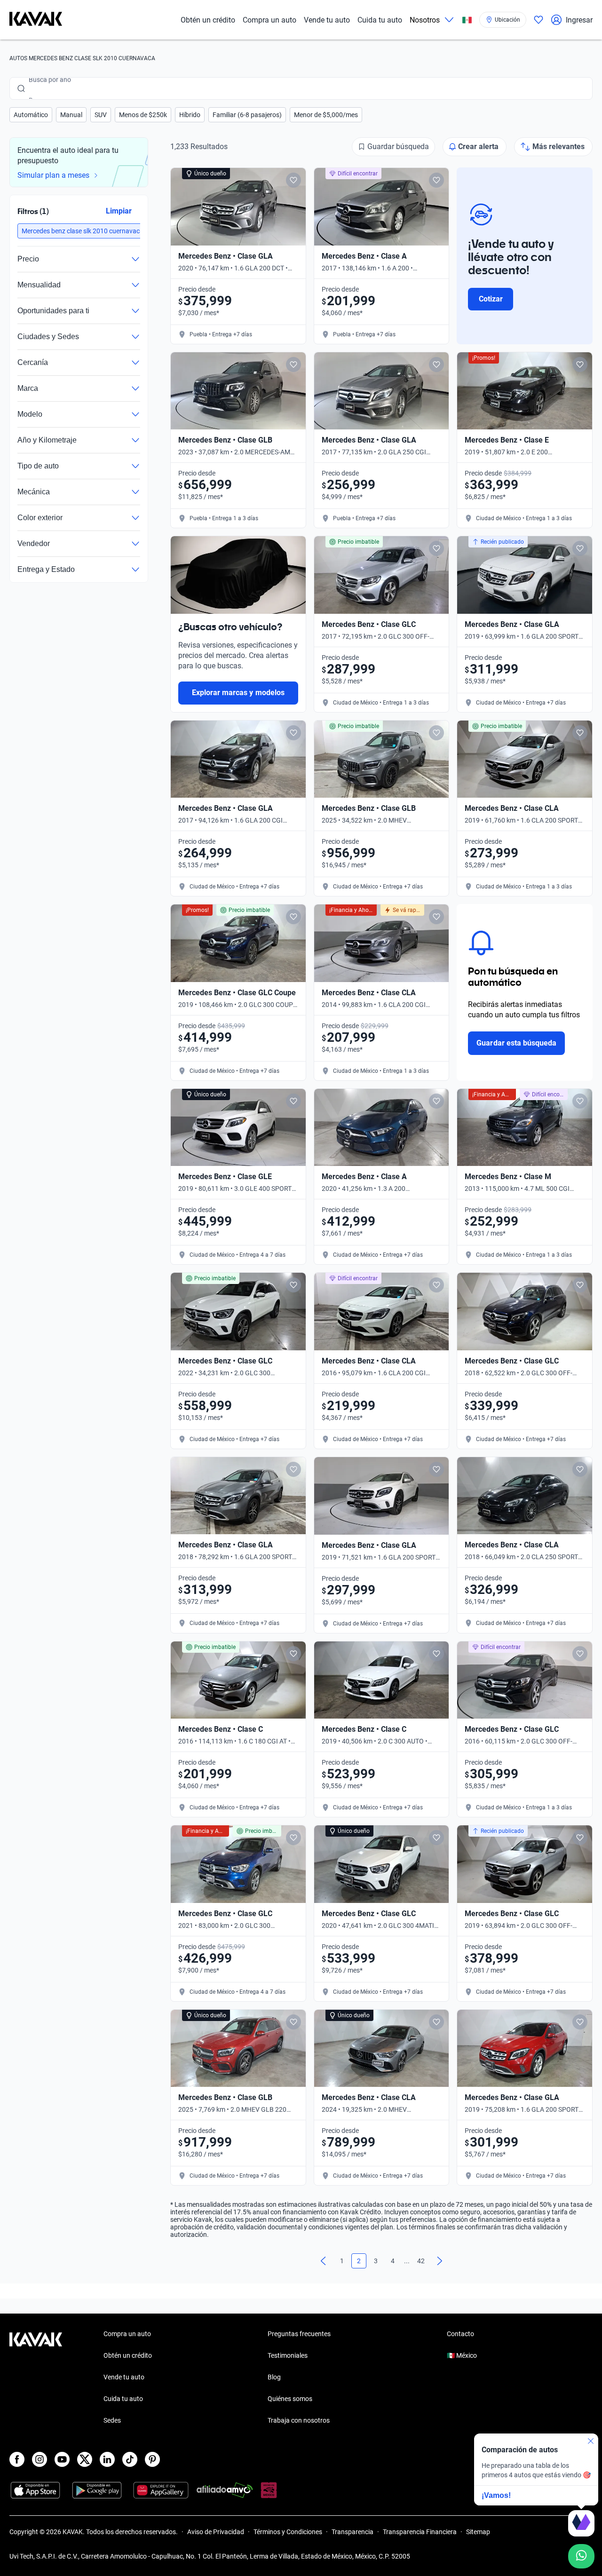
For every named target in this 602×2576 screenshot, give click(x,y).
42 (421, 2261)
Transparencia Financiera (420, 2532)
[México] (467, 20)
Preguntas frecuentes (299, 2334)
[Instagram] (40, 2459)
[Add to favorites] (293, 180)
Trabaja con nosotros (299, 2420)
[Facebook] (17, 2459)
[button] (31, 115)
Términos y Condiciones (288, 2532)
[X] (85, 2459)
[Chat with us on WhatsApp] (581, 2556)
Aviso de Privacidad (216, 2532)
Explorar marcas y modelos (238, 693)
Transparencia (352, 2532)
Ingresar (579, 20)
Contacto (460, 2334)
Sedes (112, 2420)
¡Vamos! (496, 2495)
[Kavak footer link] (36, 2378)
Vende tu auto (327, 20)
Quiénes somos (290, 2399)
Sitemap (478, 2532)
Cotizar (491, 299)
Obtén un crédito (208, 20)
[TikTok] (130, 2459)
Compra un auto (269, 20)
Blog (274, 2377)
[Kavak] (36, 20)
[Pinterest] (152, 2459)
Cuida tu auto (380, 20)
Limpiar (119, 211)
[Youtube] (62, 2459)
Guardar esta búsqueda (516, 1043)
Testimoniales (288, 2355)
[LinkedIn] (107, 2459)
